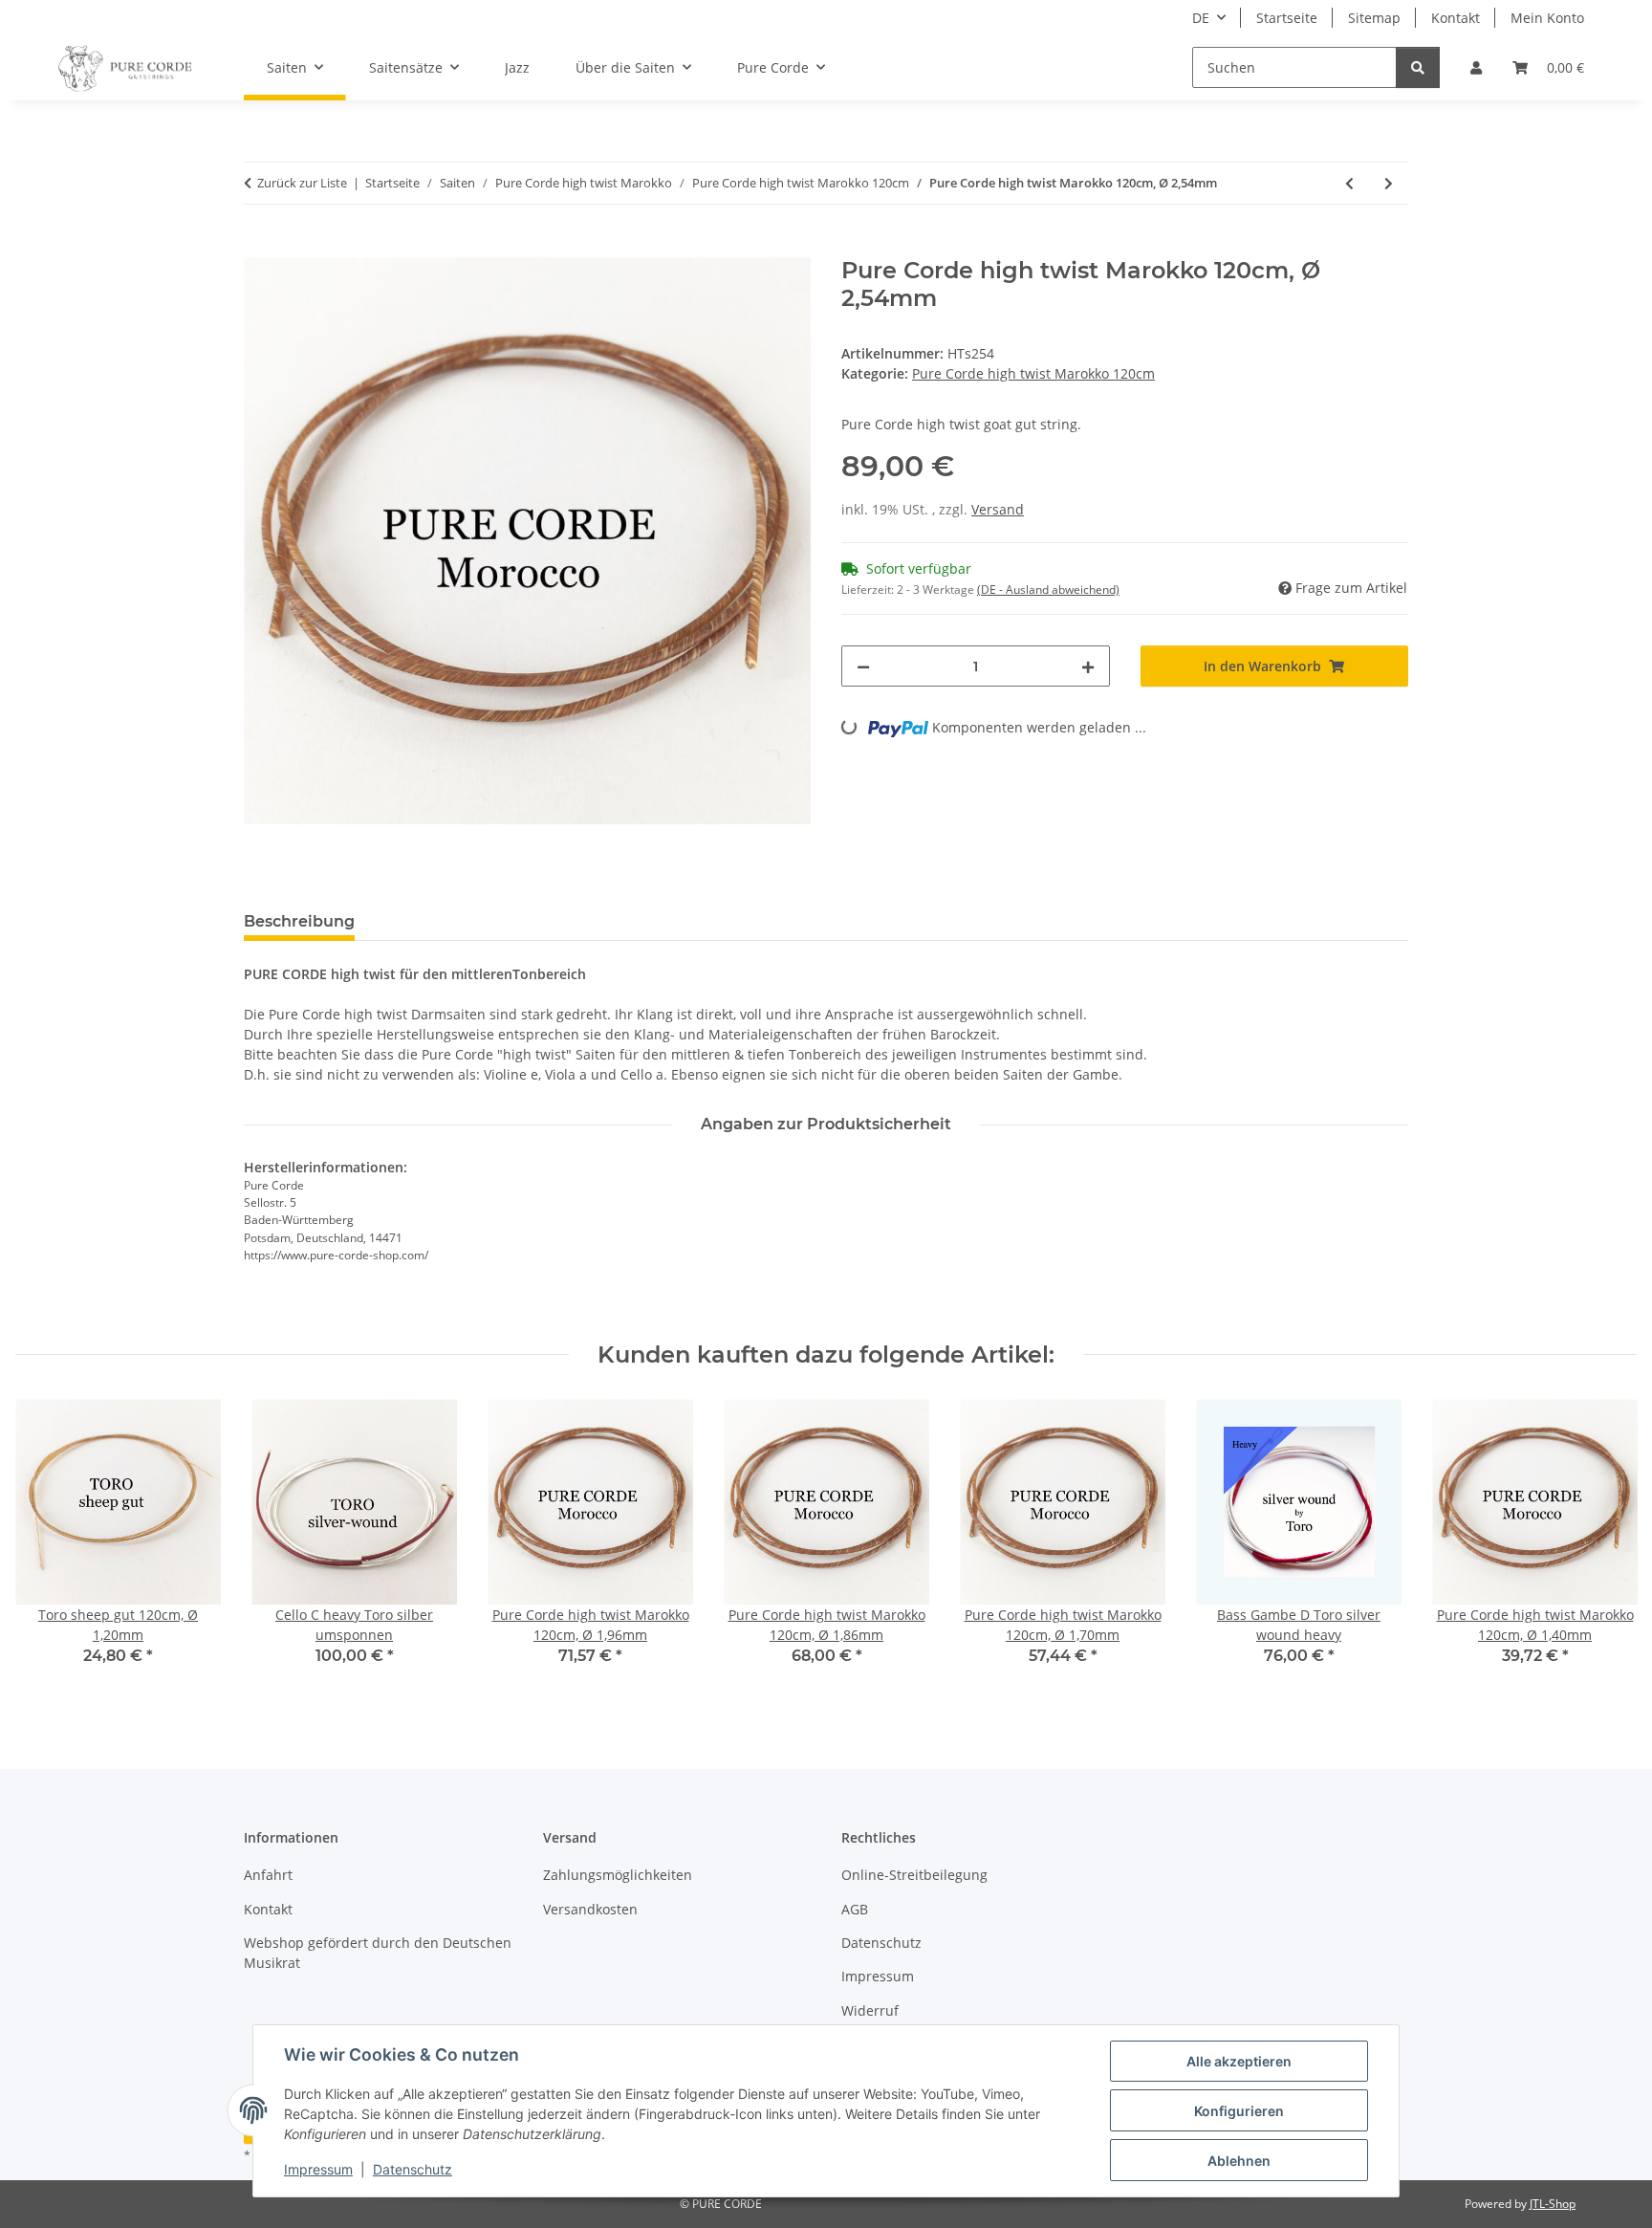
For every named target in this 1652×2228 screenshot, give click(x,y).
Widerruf (870, 2010)
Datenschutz (413, 2169)
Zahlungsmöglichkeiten (618, 1875)
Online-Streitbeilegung (914, 1875)
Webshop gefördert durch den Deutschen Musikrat (378, 1953)
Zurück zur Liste (302, 183)
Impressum (318, 2169)
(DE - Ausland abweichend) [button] (1048, 590)
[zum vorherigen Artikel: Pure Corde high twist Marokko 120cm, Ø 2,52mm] (1349, 183)
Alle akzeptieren (1239, 2061)
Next (1606, 1546)
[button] (1476, 67)
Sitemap (1374, 18)
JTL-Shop (1553, 2204)
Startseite (1287, 18)
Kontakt (1456, 18)
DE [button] (1201, 18)
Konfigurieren (1239, 2111)
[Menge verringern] (863, 666)
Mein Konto (1547, 18)
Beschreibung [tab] (299, 921)
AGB (855, 1909)
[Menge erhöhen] (1088, 666)
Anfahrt (268, 1875)
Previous (47, 1546)
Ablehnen (1239, 2161)
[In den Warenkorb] (259, 247)
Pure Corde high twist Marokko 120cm (1033, 373)
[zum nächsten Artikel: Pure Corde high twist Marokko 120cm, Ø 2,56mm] (1389, 183)
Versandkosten (590, 1909)
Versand (998, 509)
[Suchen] (1418, 67)
